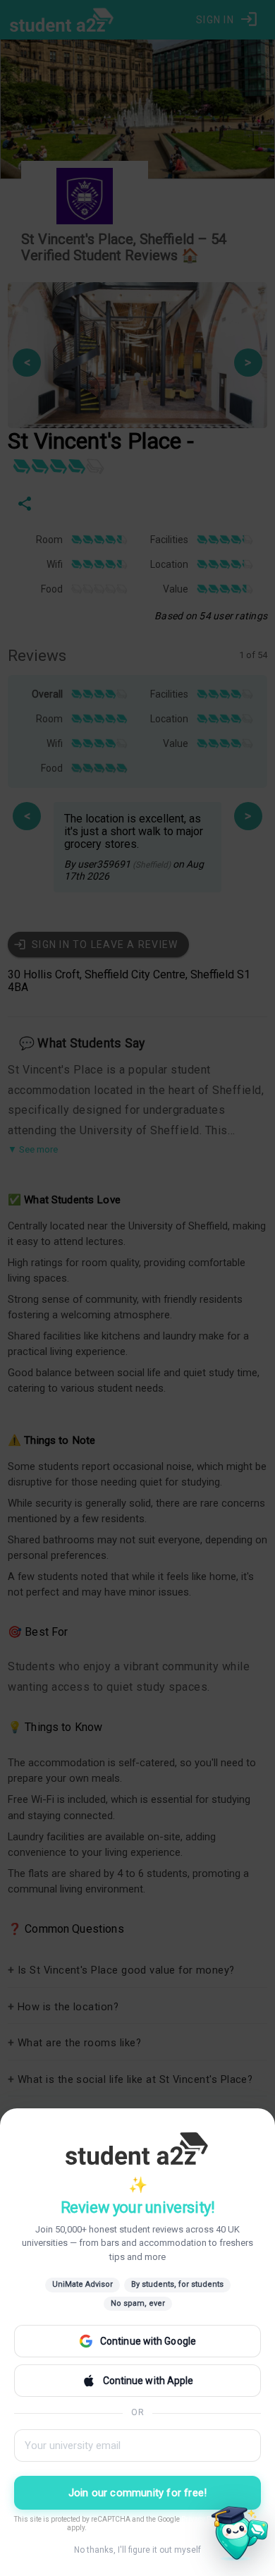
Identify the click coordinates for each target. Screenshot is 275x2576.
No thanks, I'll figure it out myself (137, 2550)
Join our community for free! (138, 2493)
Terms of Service (40, 2528)
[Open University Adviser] (236, 2536)
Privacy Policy (203, 2519)
